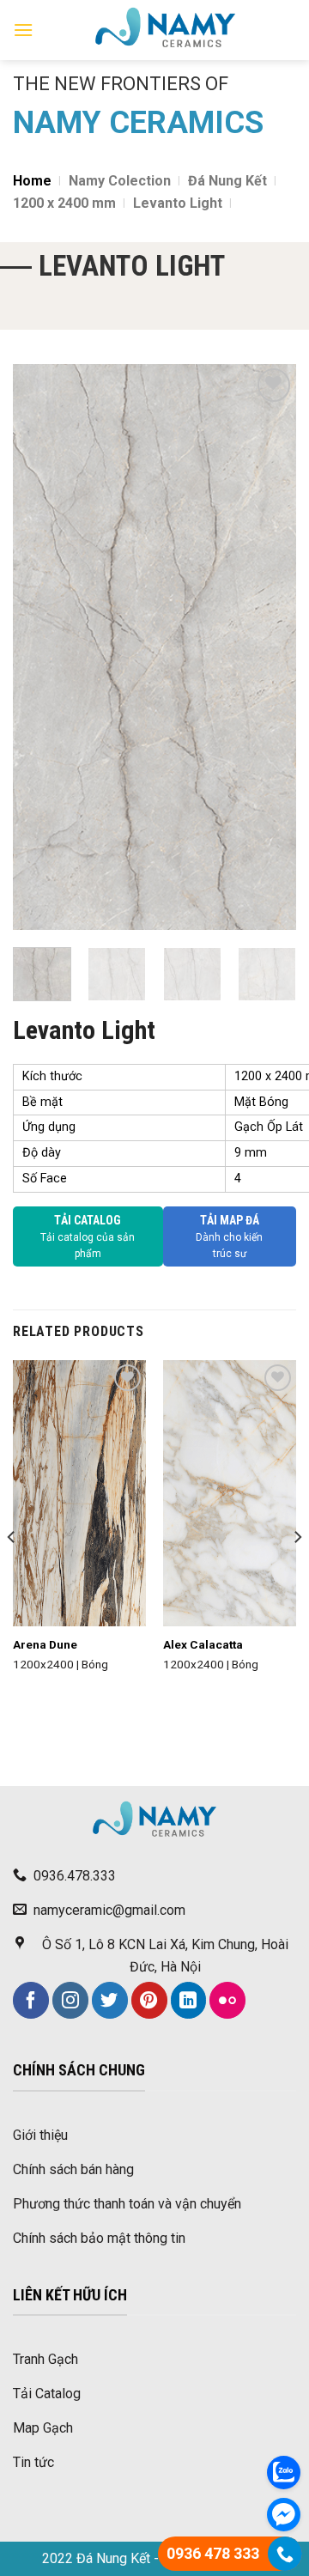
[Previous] (40, 647)
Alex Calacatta (203, 1644)
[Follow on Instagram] (70, 2000)
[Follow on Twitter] (110, 2000)
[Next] (269, 647)
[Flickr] (227, 2000)
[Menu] (23, 30)
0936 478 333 (213, 2553)
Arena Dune (45, 1644)
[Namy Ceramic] (165, 30)
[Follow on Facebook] (31, 2000)
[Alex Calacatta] (230, 1494)
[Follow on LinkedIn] (189, 2000)
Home (32, 181)
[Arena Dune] (79, 1494)
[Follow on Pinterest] (149, 2000)
